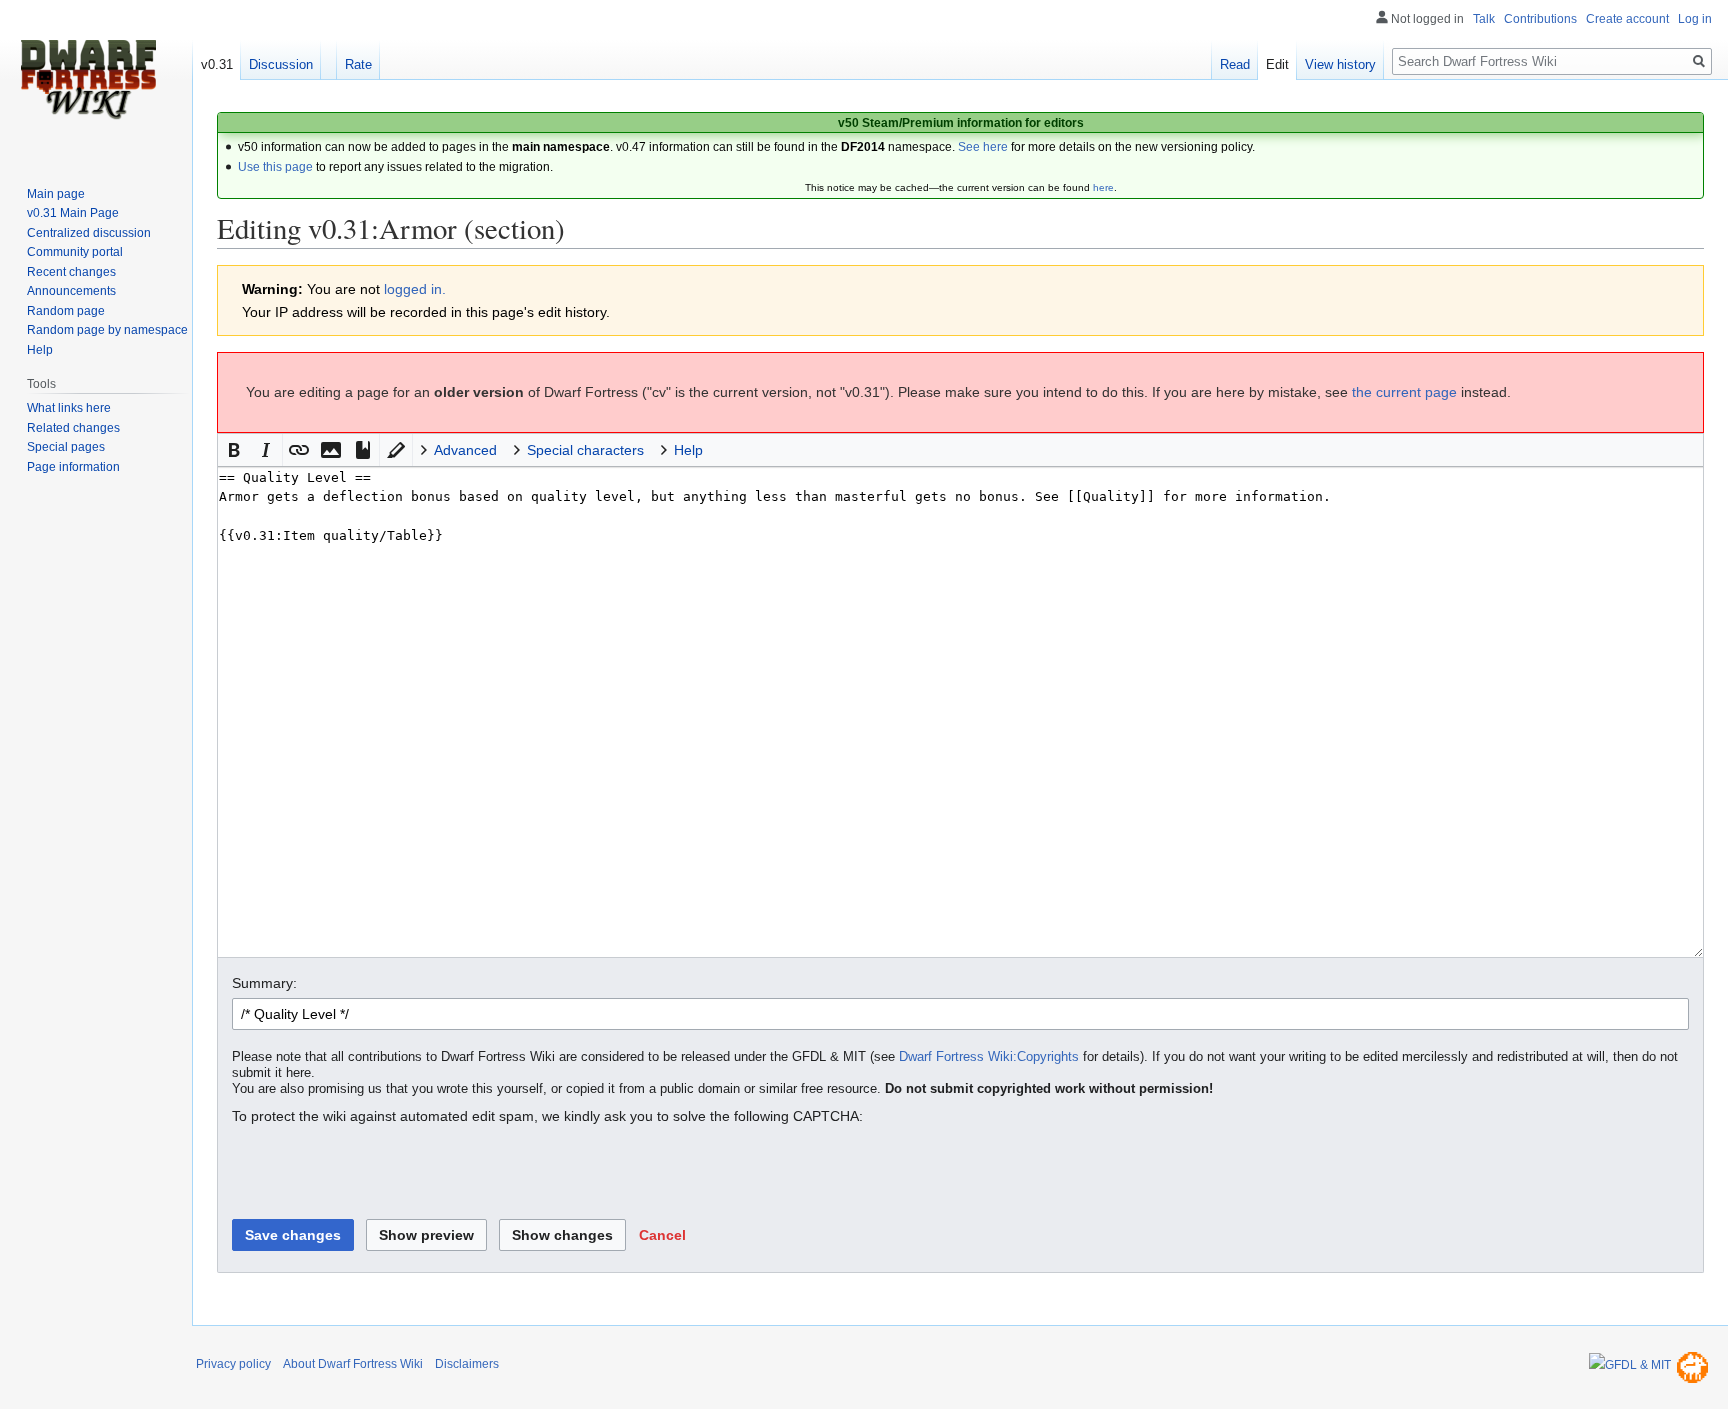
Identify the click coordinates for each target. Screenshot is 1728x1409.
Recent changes (71, 272)
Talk (1484, 19)
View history (1340, 64)
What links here (69, 408)
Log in (1695, 19)
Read (1235, 64)
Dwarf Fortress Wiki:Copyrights (989, 1057)
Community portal (75, 252)
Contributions (1540, 19)
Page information (73, 467)
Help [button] (688, 450)
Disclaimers (467, 1364)
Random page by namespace (107, 330)
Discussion (281, 64)
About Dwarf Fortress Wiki (353, 1364)
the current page (1404, 392)
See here (983, 147)
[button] (234, 450)
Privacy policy (233, 1364)
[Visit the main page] (88, 80)
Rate (358, 64)
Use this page (275, 167)
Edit (1277, 64)
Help (40, 350)
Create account (1627, 19)
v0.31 (217, 64)
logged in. (415, 289)
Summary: (264, 983)
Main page (56, 194)
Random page (66, 311)
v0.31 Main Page (73, 213)
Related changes (73, 428)
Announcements (71, 291)
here (1103, 187)
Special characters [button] (585, 450)
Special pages (66, 447)
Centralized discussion (89, 233)
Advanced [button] (465, 450)
